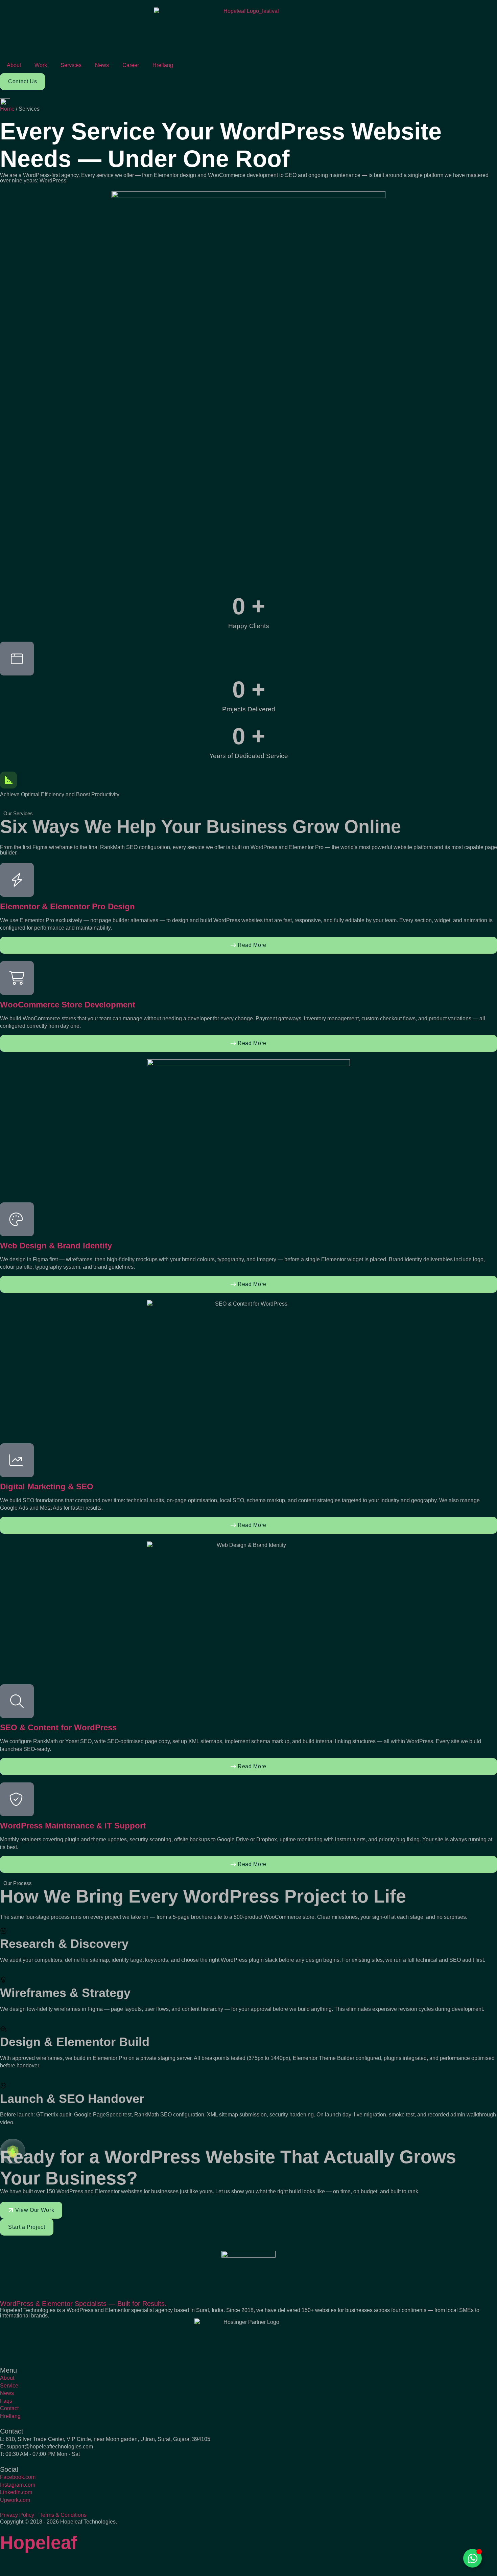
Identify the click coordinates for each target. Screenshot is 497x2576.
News (102, 65)
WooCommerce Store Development (68, 1005)
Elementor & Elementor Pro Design (67, 906)
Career (131, 65)
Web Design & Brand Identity (56, 1246)
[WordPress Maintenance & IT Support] (17, 1799)
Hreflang (163, 65)
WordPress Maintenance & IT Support (73, 1826)
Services (71, 65)
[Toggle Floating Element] (472, 2558)
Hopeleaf (39, 2542)
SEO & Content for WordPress (58, 1727)
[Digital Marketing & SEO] (17, 1460)
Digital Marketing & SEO (47, 1486)
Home (7, 109)
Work (41, 65)
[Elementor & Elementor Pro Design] (17, 880)
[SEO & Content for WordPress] (17, 1701)
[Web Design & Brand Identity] (17, 1219)
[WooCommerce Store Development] (17, 978)
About (14, 65)
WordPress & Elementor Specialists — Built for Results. (83, 2304)
